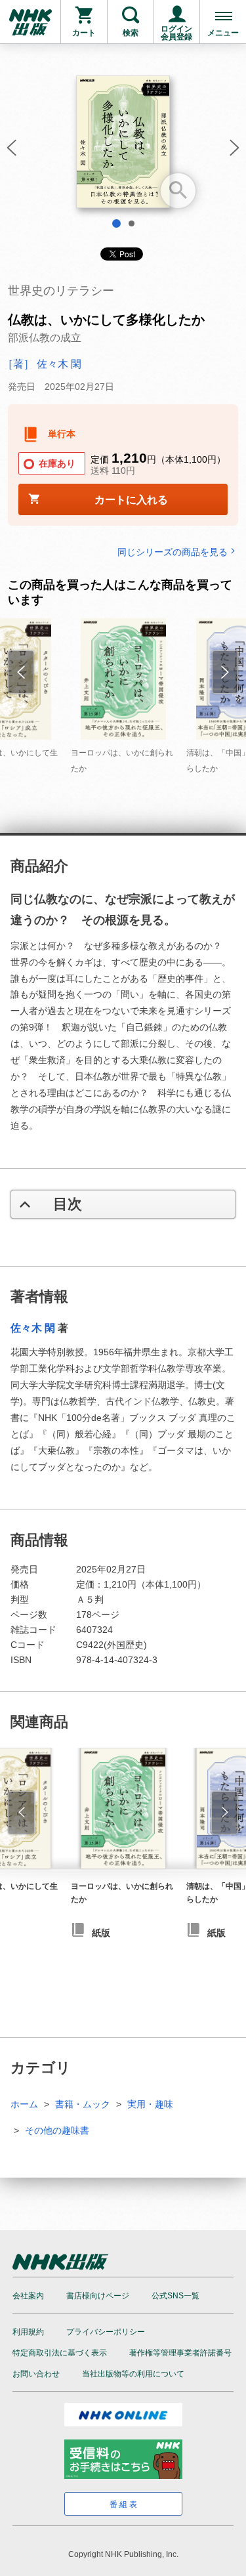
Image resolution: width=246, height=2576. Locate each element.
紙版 (101, 1933)
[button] (10, 152)
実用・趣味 (150, 2104)
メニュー (223, 33)
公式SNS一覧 (175, 2296)
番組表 (124, 2504)
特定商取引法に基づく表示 (60, 2353)
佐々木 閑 (33, 1328)
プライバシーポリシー (106, 2332)
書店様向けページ (98, 2296)
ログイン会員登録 (176, 33)
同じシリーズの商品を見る (173, 552)
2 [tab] (132, 223)
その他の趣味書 (57, 2130)
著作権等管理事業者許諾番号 (180, 2353)
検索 (131, 33)
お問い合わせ (36, 2374)
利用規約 (28, 2332)
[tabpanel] (123, 147)
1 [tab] (116, 223)
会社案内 (28, 2296)
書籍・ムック (83, 2104)
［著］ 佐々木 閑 (42, 364)
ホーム (24, 2104)
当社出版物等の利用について (133, 2374)
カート (84, 33)
